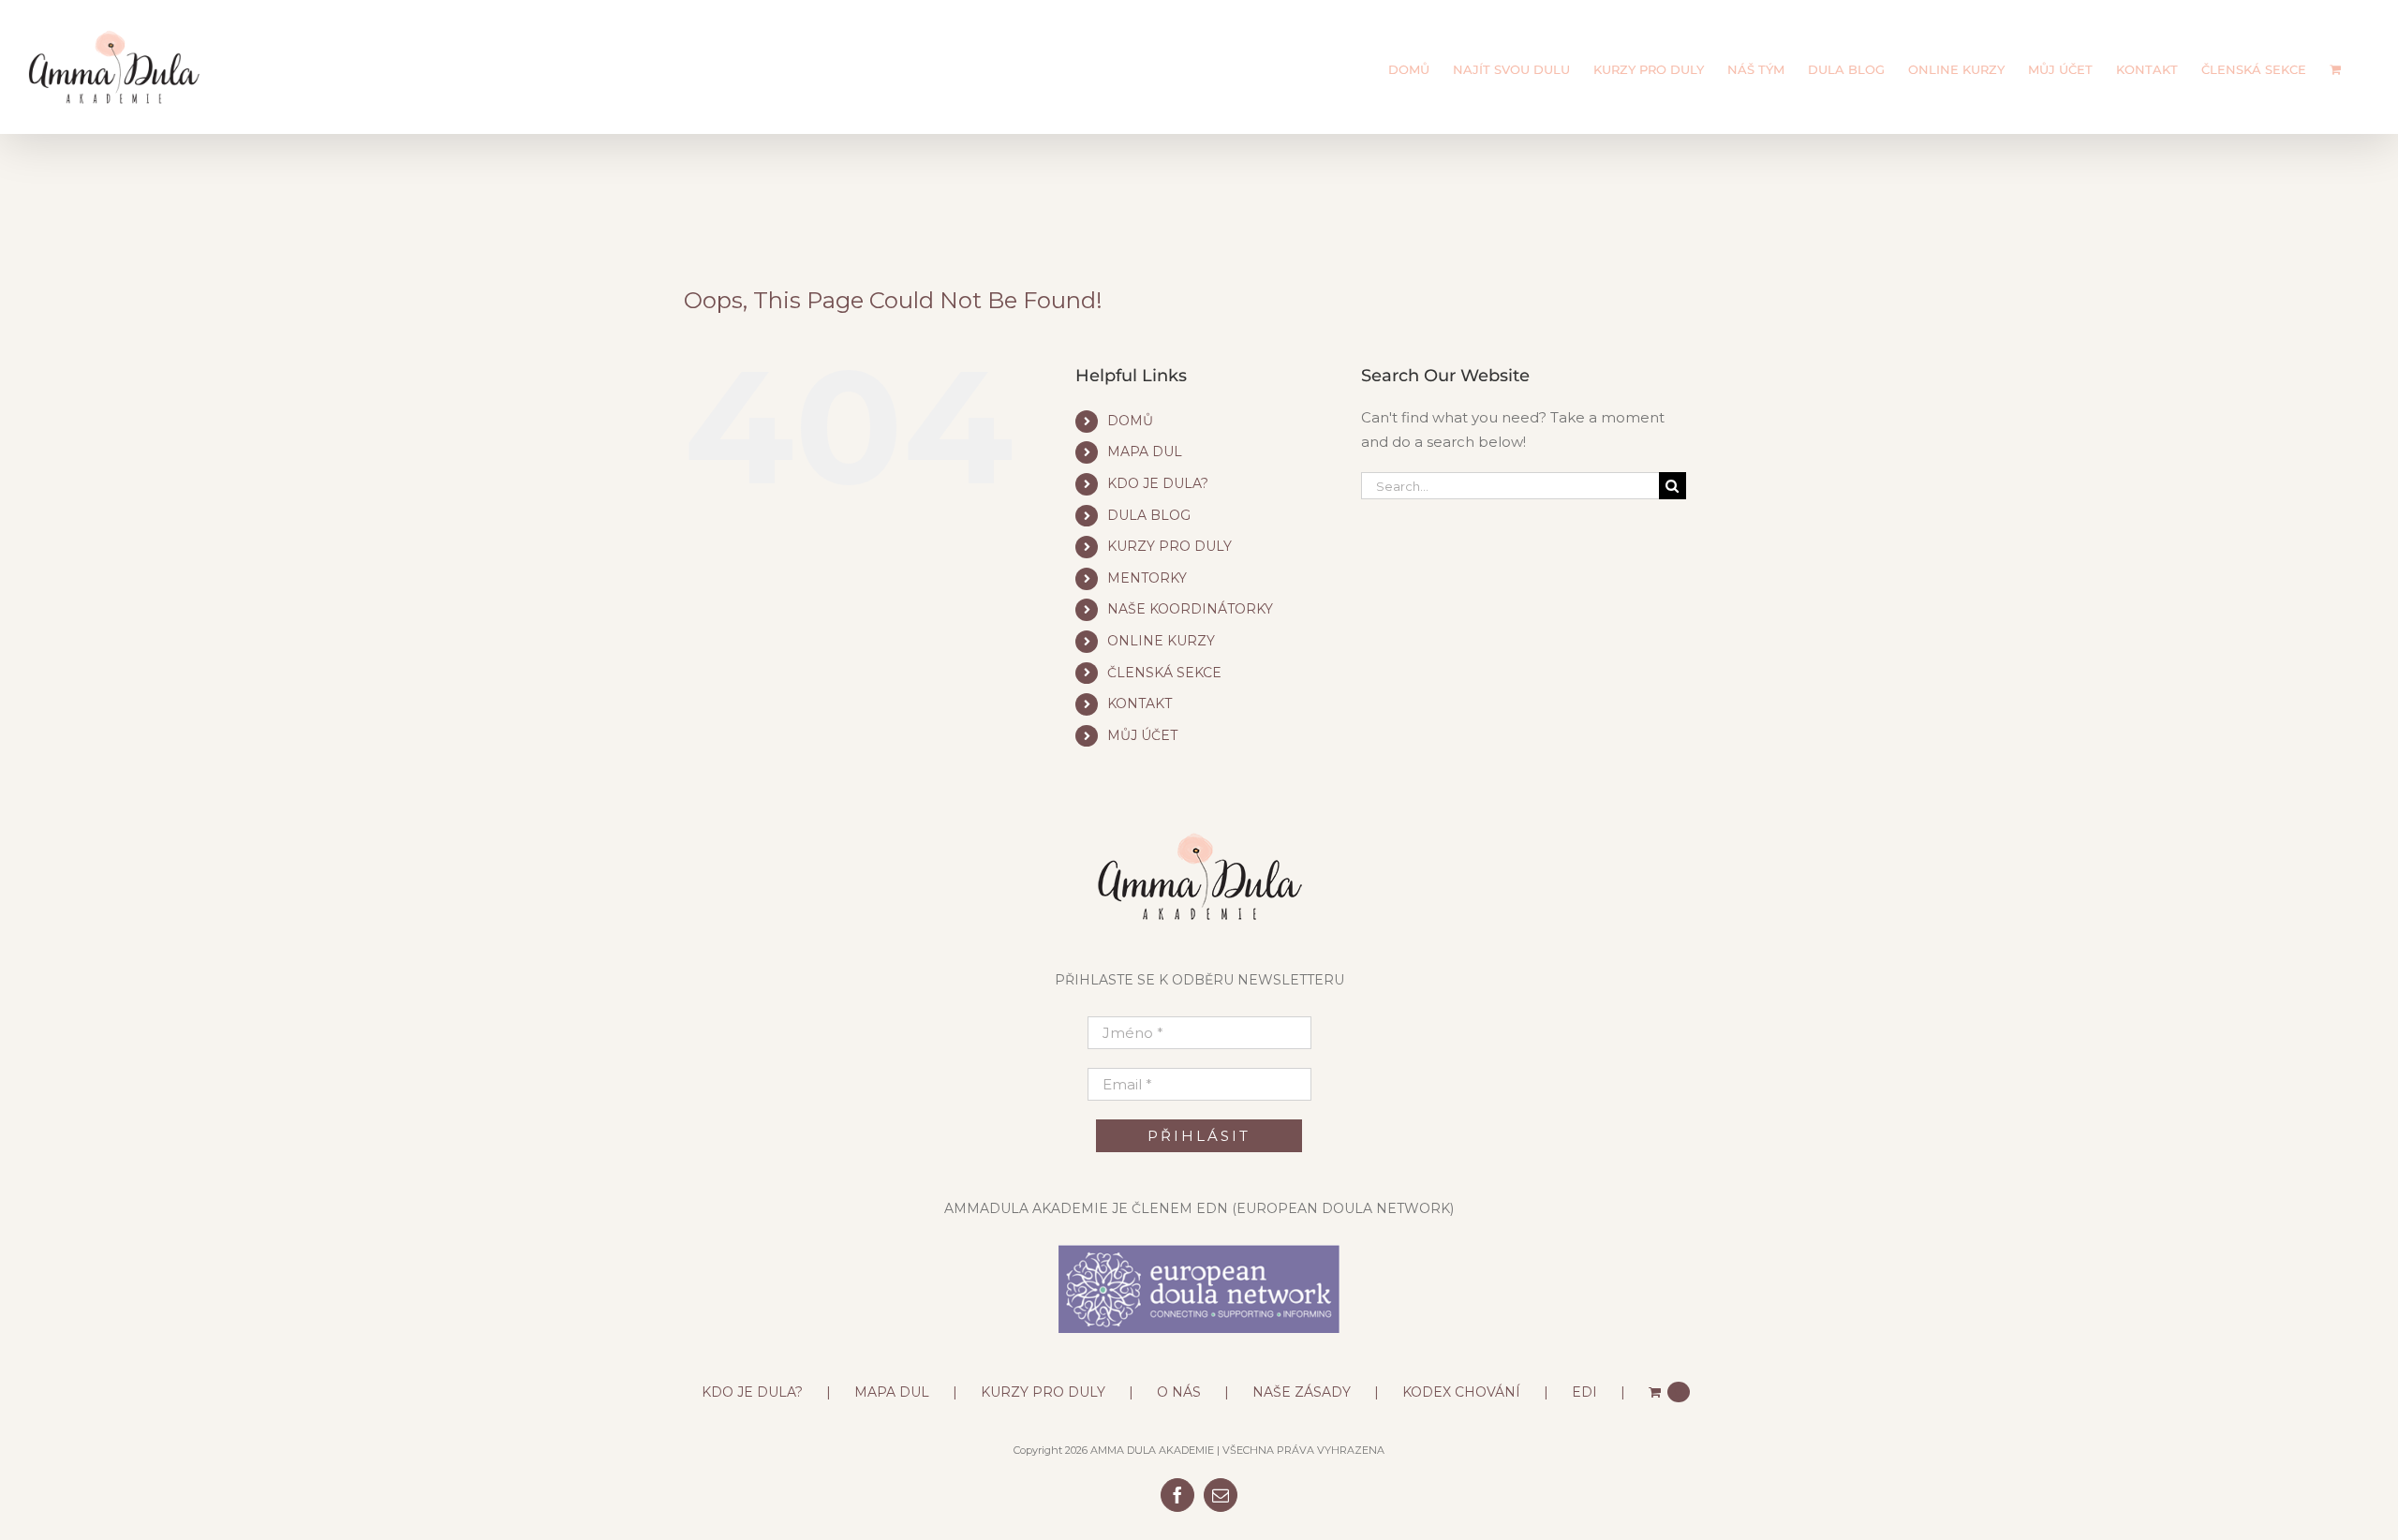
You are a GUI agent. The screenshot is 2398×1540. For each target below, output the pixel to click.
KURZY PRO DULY (1169, 546)
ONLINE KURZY (1161, 641)
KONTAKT (1140, 703)
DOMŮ (1130, 421)
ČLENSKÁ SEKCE (1164, 673)
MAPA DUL (1145, 452)
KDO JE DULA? (1158, 483)
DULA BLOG (1149, 515)
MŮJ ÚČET (1142, 735)
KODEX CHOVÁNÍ (1461, 1392)
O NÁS (1179, 1392)
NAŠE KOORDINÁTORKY (1190, 609)
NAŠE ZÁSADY (1302, 1392)
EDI (1584, 1392)
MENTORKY (1147, 578)
